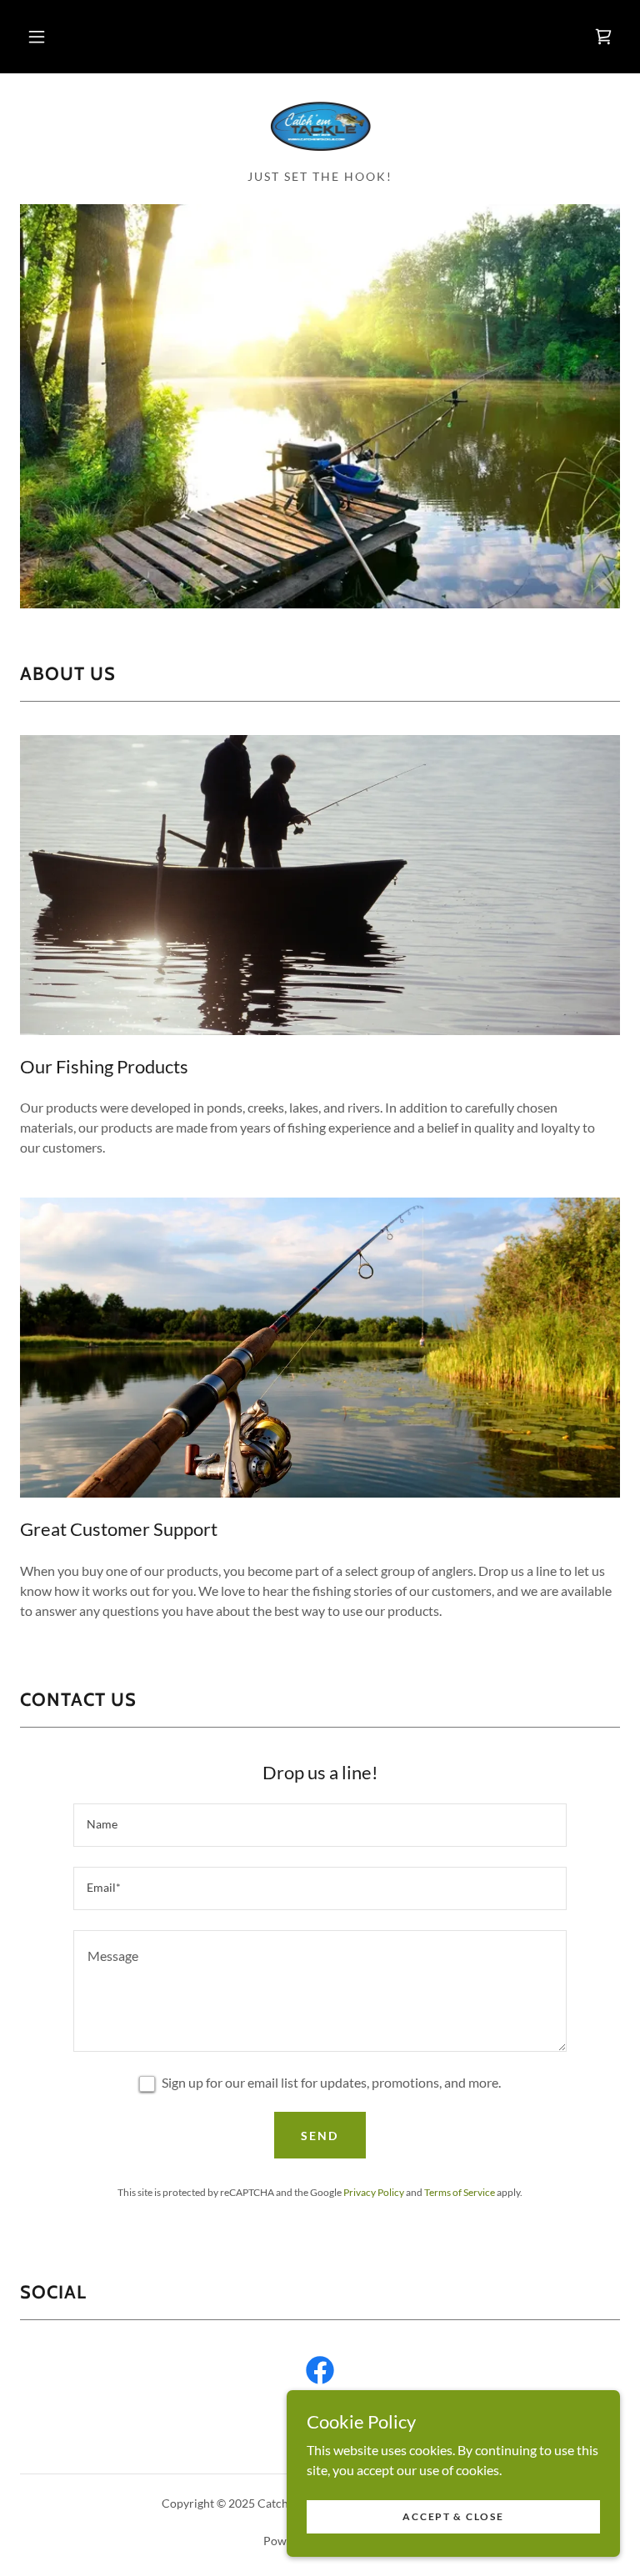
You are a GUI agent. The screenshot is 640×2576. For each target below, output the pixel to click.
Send (320, 2136)
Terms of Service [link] (460, 2192)
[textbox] (320, 1825)
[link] (603, 37)
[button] (37, 37)
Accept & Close (453, 2516)
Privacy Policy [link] (374, 2192)
